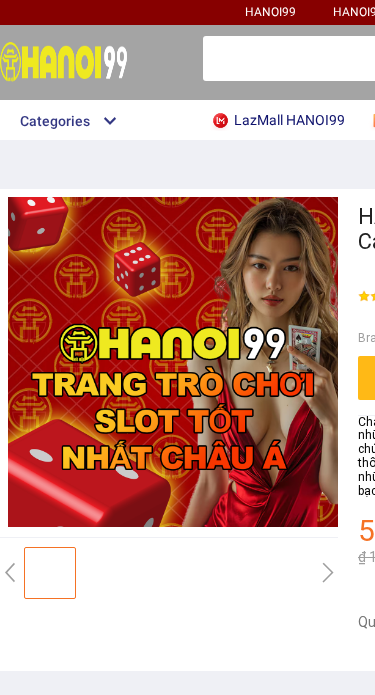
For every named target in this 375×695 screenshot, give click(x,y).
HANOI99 (270, 12)
